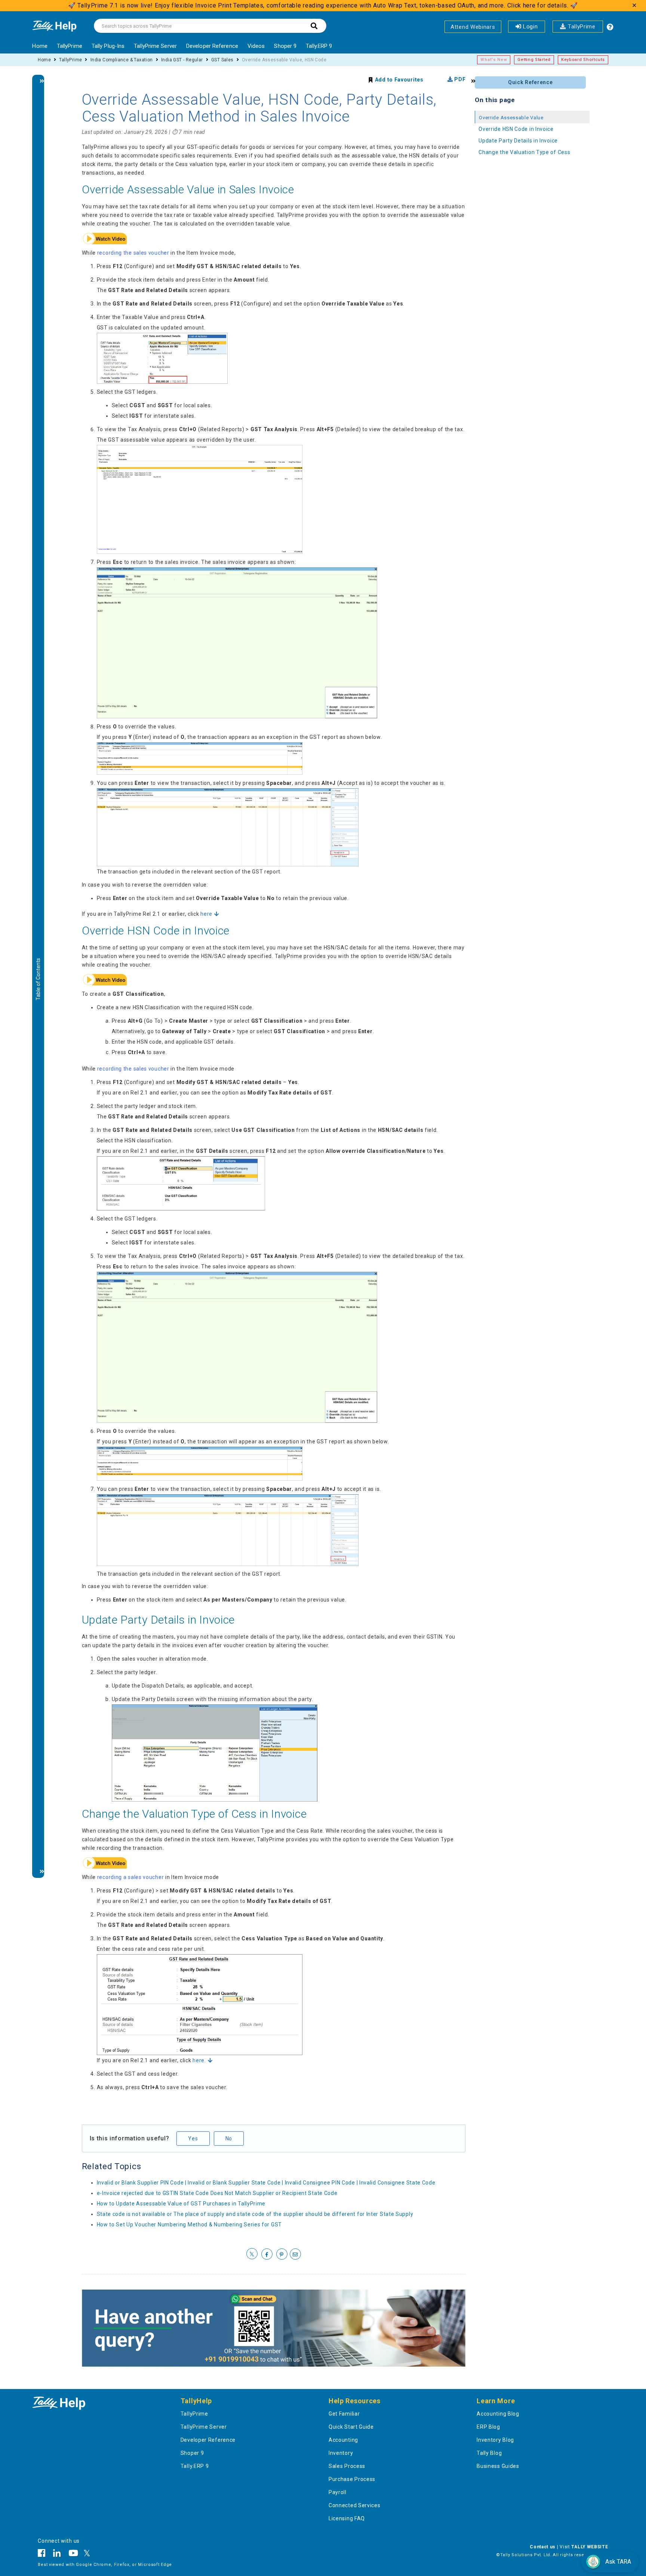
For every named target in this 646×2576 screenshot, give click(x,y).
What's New (494, 60)
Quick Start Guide (351, 2427)
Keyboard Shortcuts (583, 60)
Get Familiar (344, 2414)
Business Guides (498, 2466)
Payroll (338, 2492)
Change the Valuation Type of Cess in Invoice (194, 1814)
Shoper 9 (285, 46)
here (206, 914)
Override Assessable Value (511, 118)
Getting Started (534, 60)
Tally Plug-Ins (108, 46)
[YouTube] (73, 2554)
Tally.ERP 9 (319, 46)
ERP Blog (488, 2427)
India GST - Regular (182, 60)
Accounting (343, 2440)
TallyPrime (581, 27)
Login (529, 27)
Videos (256, 46)
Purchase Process (352, 2479)
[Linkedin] (57, 2554)
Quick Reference (530, 82)
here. (199, 2060)
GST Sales (222, 60)
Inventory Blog (495, 2440)
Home (40, 46)
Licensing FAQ (347, 2518)
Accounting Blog (498, 2414)
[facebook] (267, 2254)
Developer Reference (212, 46)
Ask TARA (618, 2562)
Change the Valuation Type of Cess (524, 152)
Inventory (341, 2453)
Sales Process (347, 2466)
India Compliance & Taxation (122, 60)
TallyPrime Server (155, 46)
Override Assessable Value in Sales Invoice (188, 189)
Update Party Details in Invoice (159, 1620)
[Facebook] (44, 2554)
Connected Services (355, 2505)
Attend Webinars (473, 27)
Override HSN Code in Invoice (156, 931)
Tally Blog (489, 2453)
